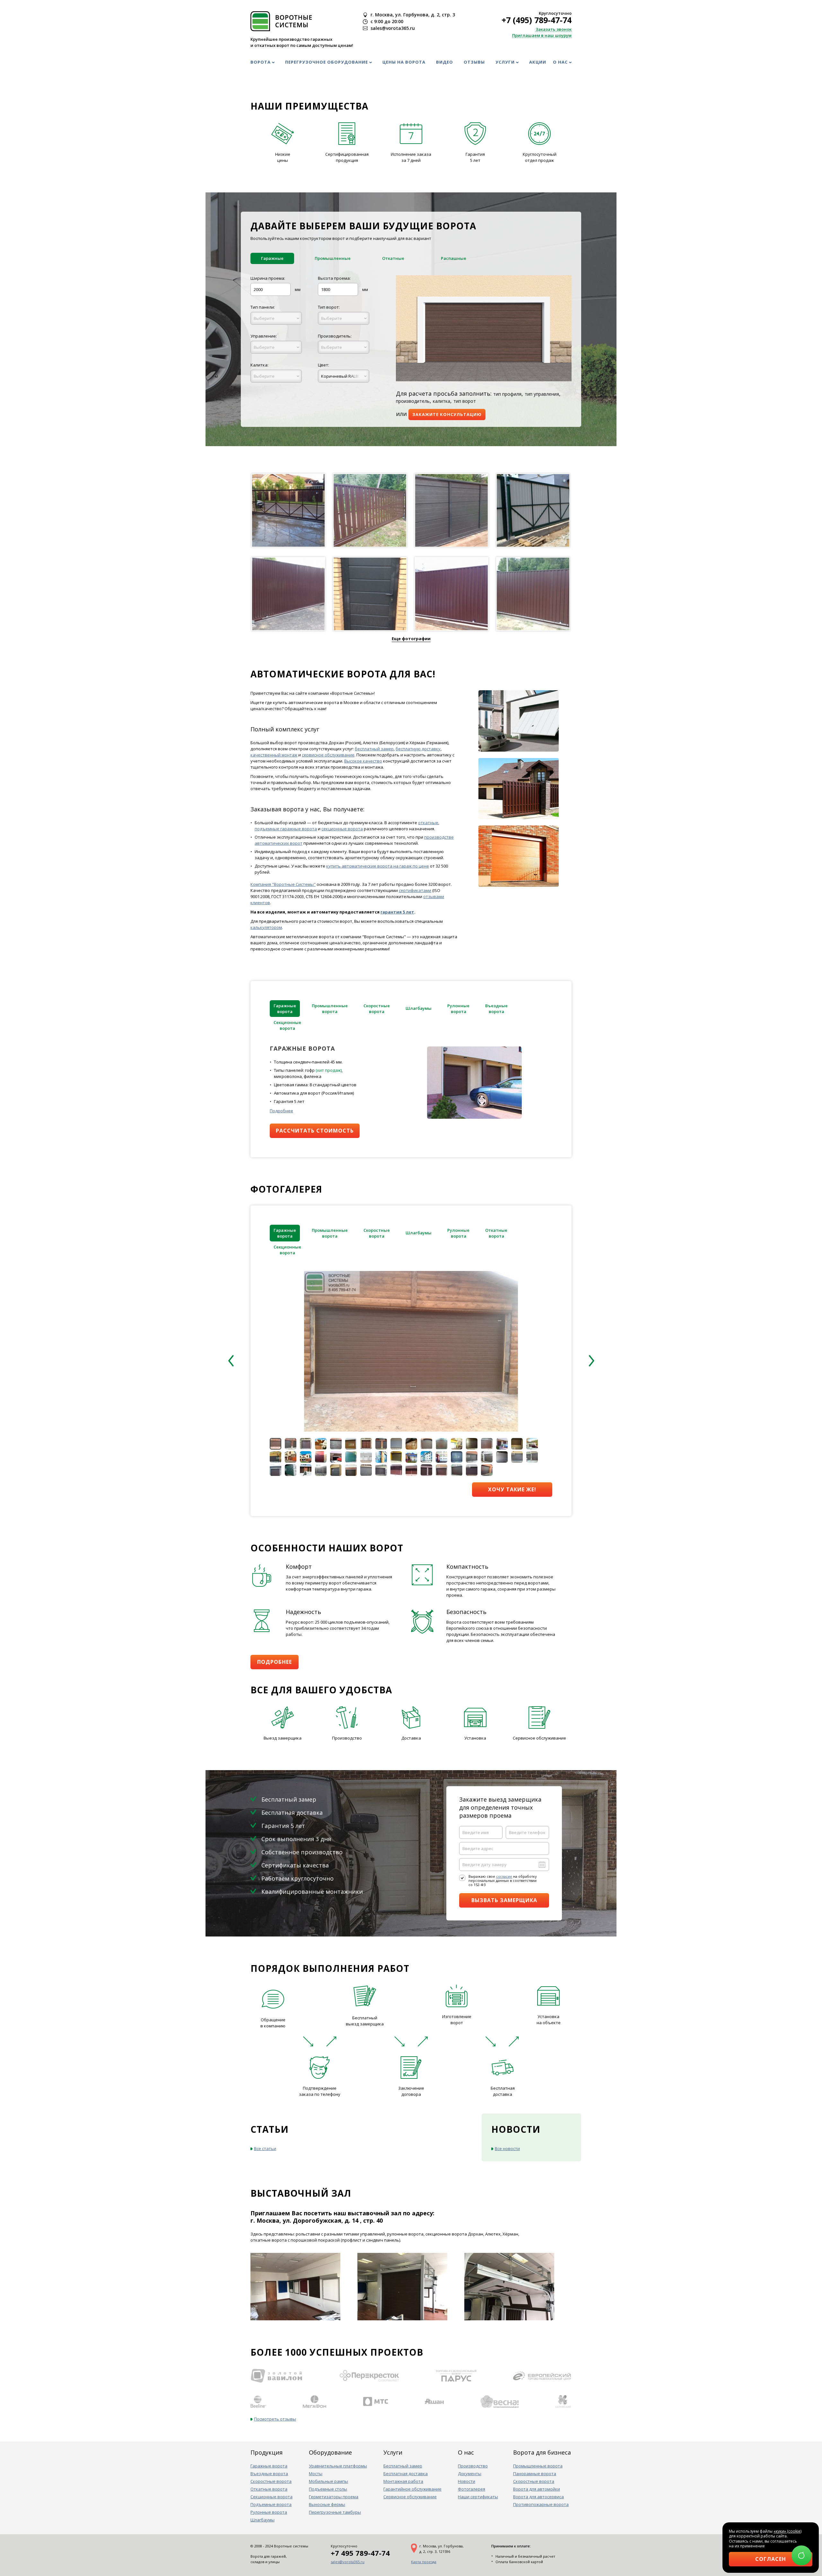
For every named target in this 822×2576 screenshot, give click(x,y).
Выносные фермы (327, 2504)
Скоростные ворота (271, 2481)
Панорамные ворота (535, 2474)
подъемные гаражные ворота (286, 829)
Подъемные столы (328, 2489)
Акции (538, 62)
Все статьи (265, 2148)
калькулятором (266, 927)
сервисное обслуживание (328, 755)
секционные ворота (342, 829)
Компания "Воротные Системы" (283, 884)
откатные (428, 823)
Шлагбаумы (262, 2520)
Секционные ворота (271, 2497)
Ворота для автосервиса (538, 2497)
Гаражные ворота (269, 2466)
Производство (473, 2466)
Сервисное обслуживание (410, 2497)
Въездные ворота (269, 2474)
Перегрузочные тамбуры (335, 2512)
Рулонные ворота (269, 2512)
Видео (445, 62)
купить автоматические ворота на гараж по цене (378, 866)
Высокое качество (363, 761)
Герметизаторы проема (334, 2497)
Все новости (507, 2148)
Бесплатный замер (403, 2466)
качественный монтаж (274, 755)
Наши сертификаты (478, 2497)
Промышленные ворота (538, 2466)
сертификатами (415, 890)
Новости (467, 2481)
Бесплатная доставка (406, 2474)
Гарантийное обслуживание (412, 2489)
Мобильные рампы (328, 2481)
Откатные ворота (269, 2489)
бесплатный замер (374, 749)
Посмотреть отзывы (275, 2419)
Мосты (316, 2474)
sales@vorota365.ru (348, 2562)
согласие (504, 1876)
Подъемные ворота (271, 2504)
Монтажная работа (403, 2481)
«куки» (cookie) (787, 2531)
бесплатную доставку (418, 749)
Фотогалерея (472, 2489)
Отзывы (474, 62)
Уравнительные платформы (338, 2466)
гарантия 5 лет (397, 912)
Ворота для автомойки (537, 2489)
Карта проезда (424, 2562)
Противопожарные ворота (541, 2504)
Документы (470, 2474)
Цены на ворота (404, 62)
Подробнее (281, 1111)
